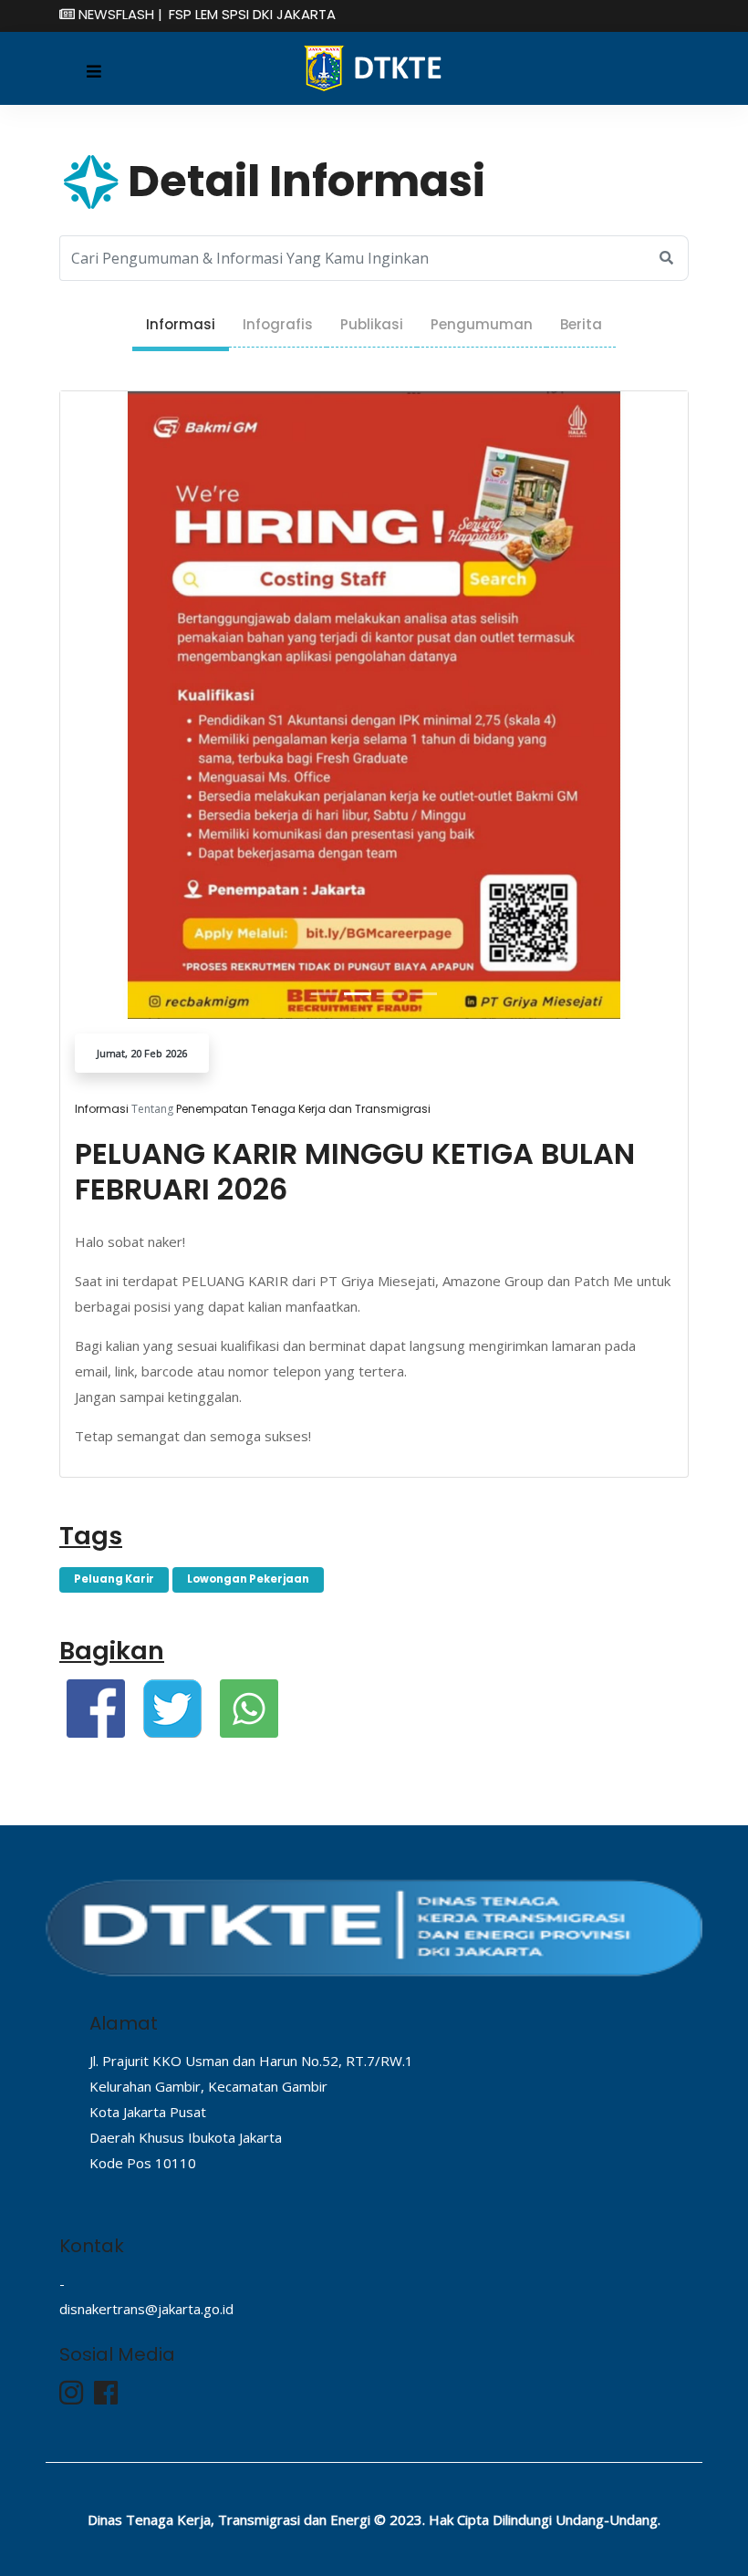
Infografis (278, 324)
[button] (107, 705)
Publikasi (372, 324)
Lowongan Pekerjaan (248, 1579)
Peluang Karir (114, 1579)
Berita (581, 324)
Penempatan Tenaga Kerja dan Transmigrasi (303, 1109)
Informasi (181, 324)
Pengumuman (482, 324)
